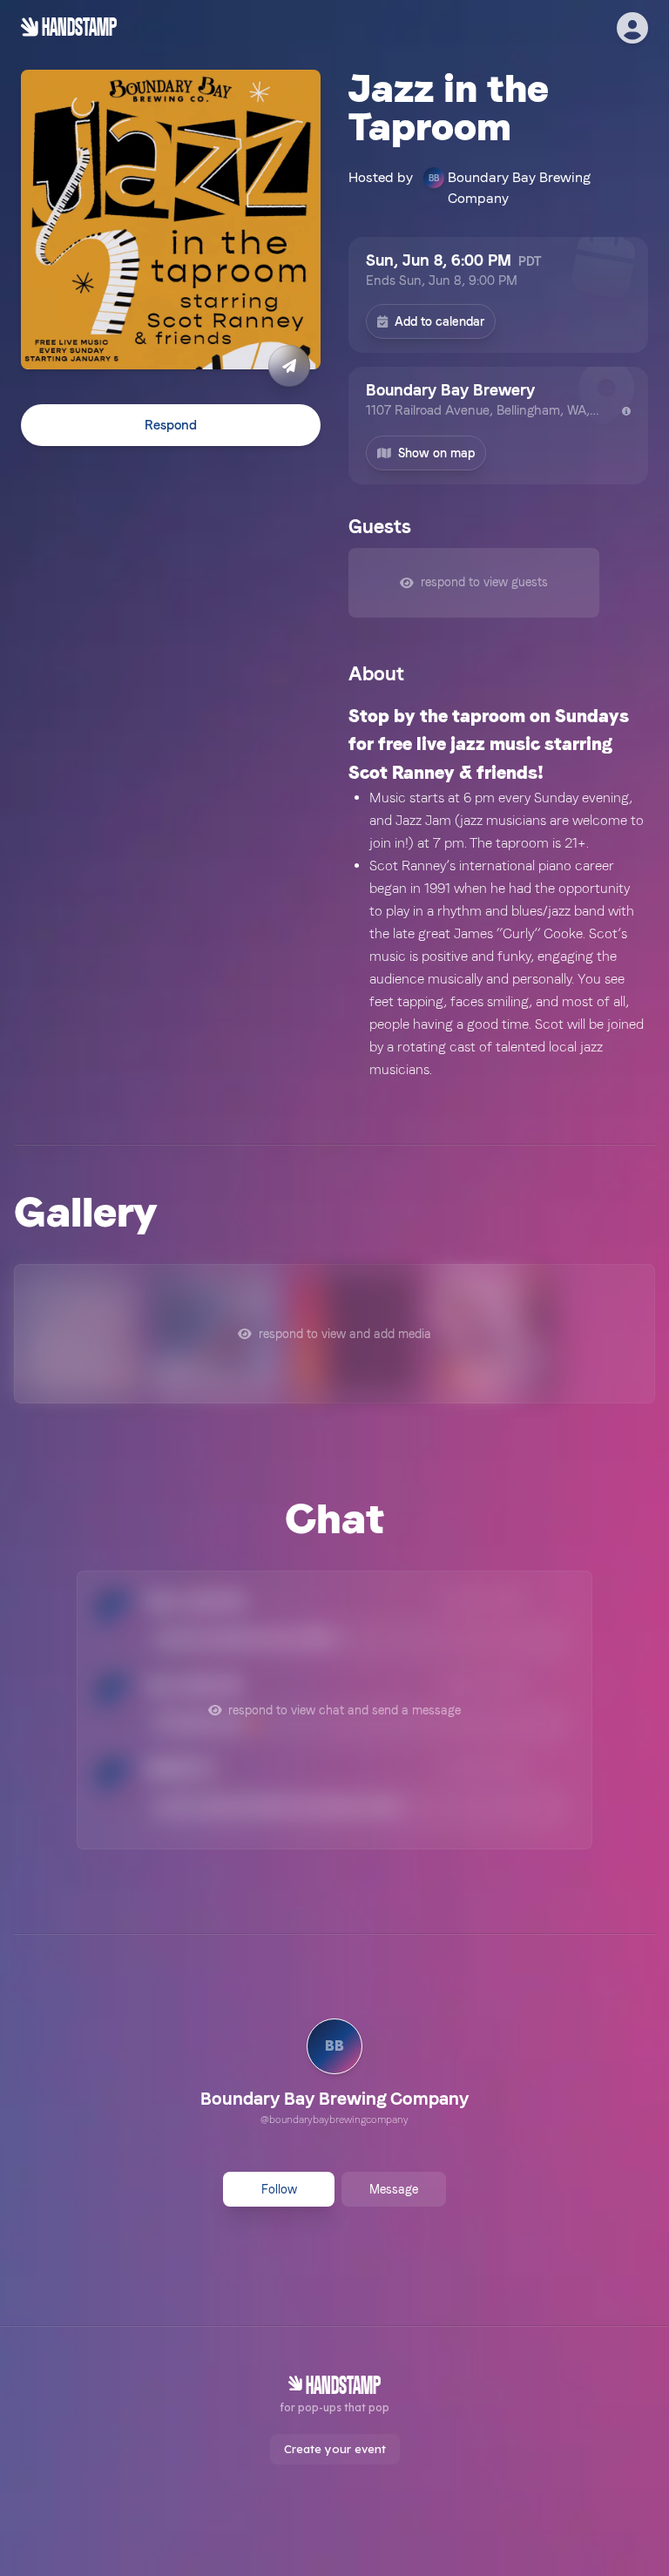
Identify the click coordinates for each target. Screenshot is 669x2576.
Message (394, 2189)
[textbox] (498, 892)
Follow (279, 2189)
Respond (171, 425)
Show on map (436, 453)
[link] (334, 2074)
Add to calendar (439, 321)
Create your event (335, 2449)
